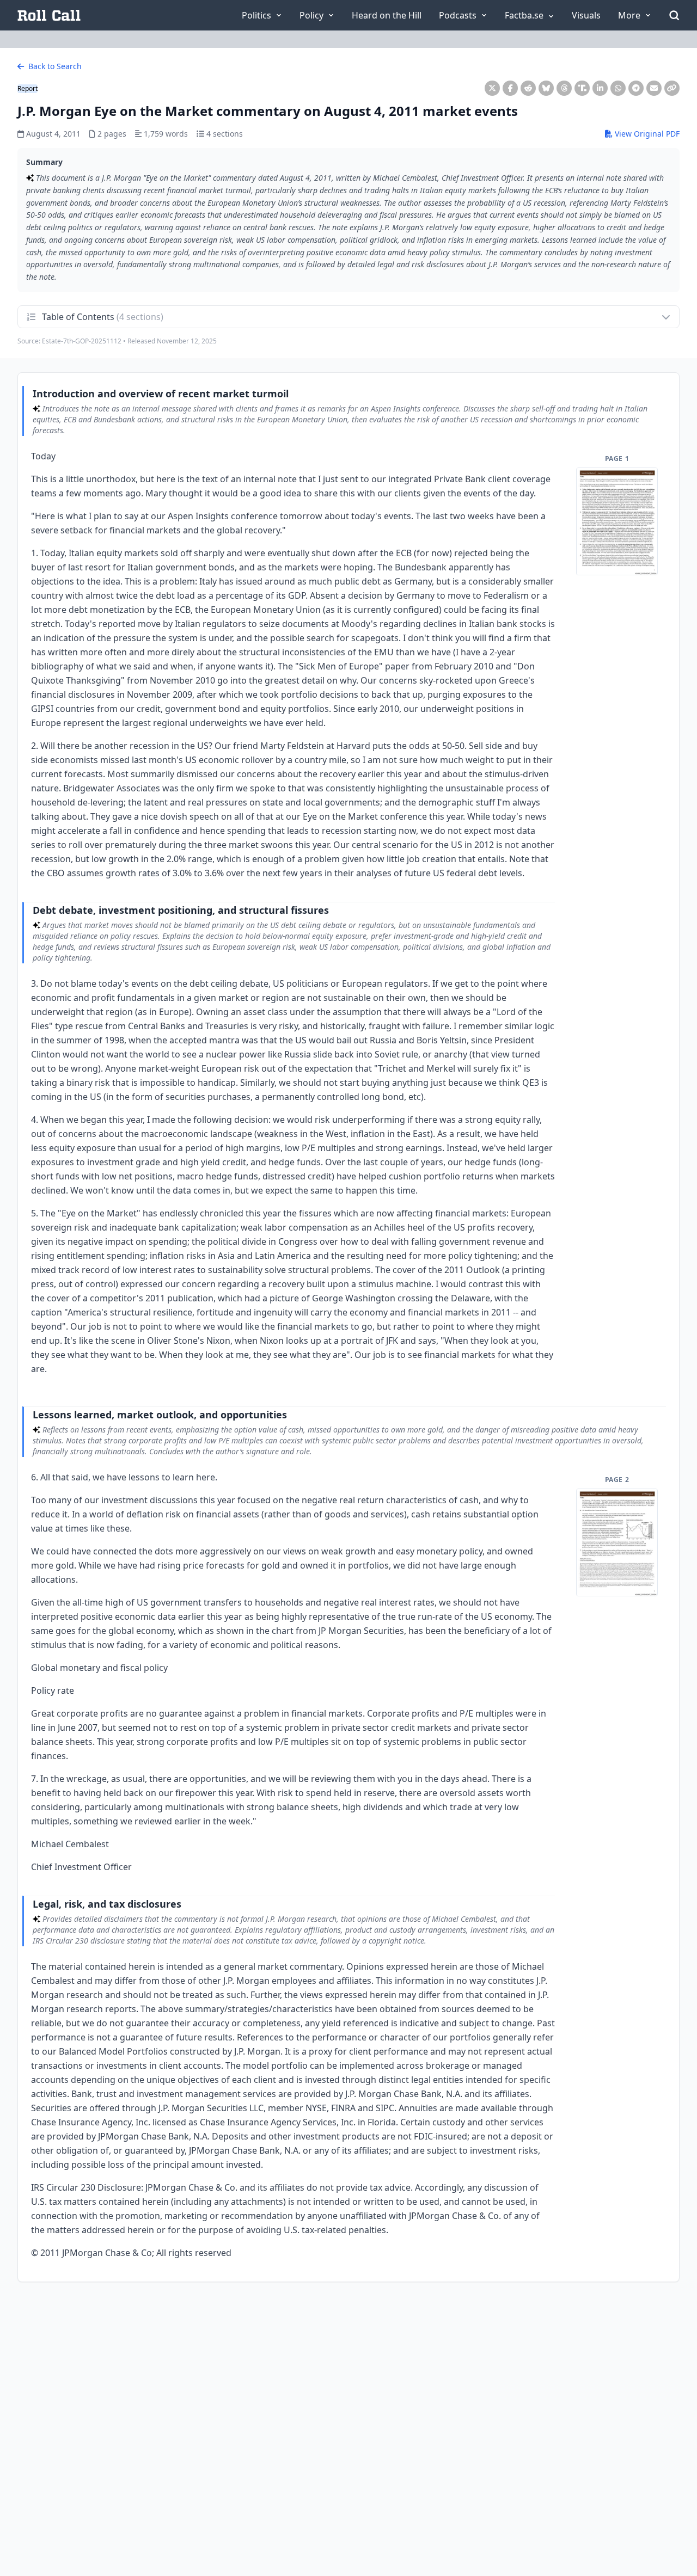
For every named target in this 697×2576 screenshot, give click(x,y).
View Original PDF (646, 134)
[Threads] (564, 88)
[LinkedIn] (600, 88)
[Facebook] (510, 88)
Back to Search (54, 66)
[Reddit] (528, 88)
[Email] (654, 88)
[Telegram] (636, 88)
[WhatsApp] (618, 88)
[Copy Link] (672, 88)
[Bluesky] (546, 88)
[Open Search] (674, 15)
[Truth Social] (582, 88)
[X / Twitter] (492, 88)
